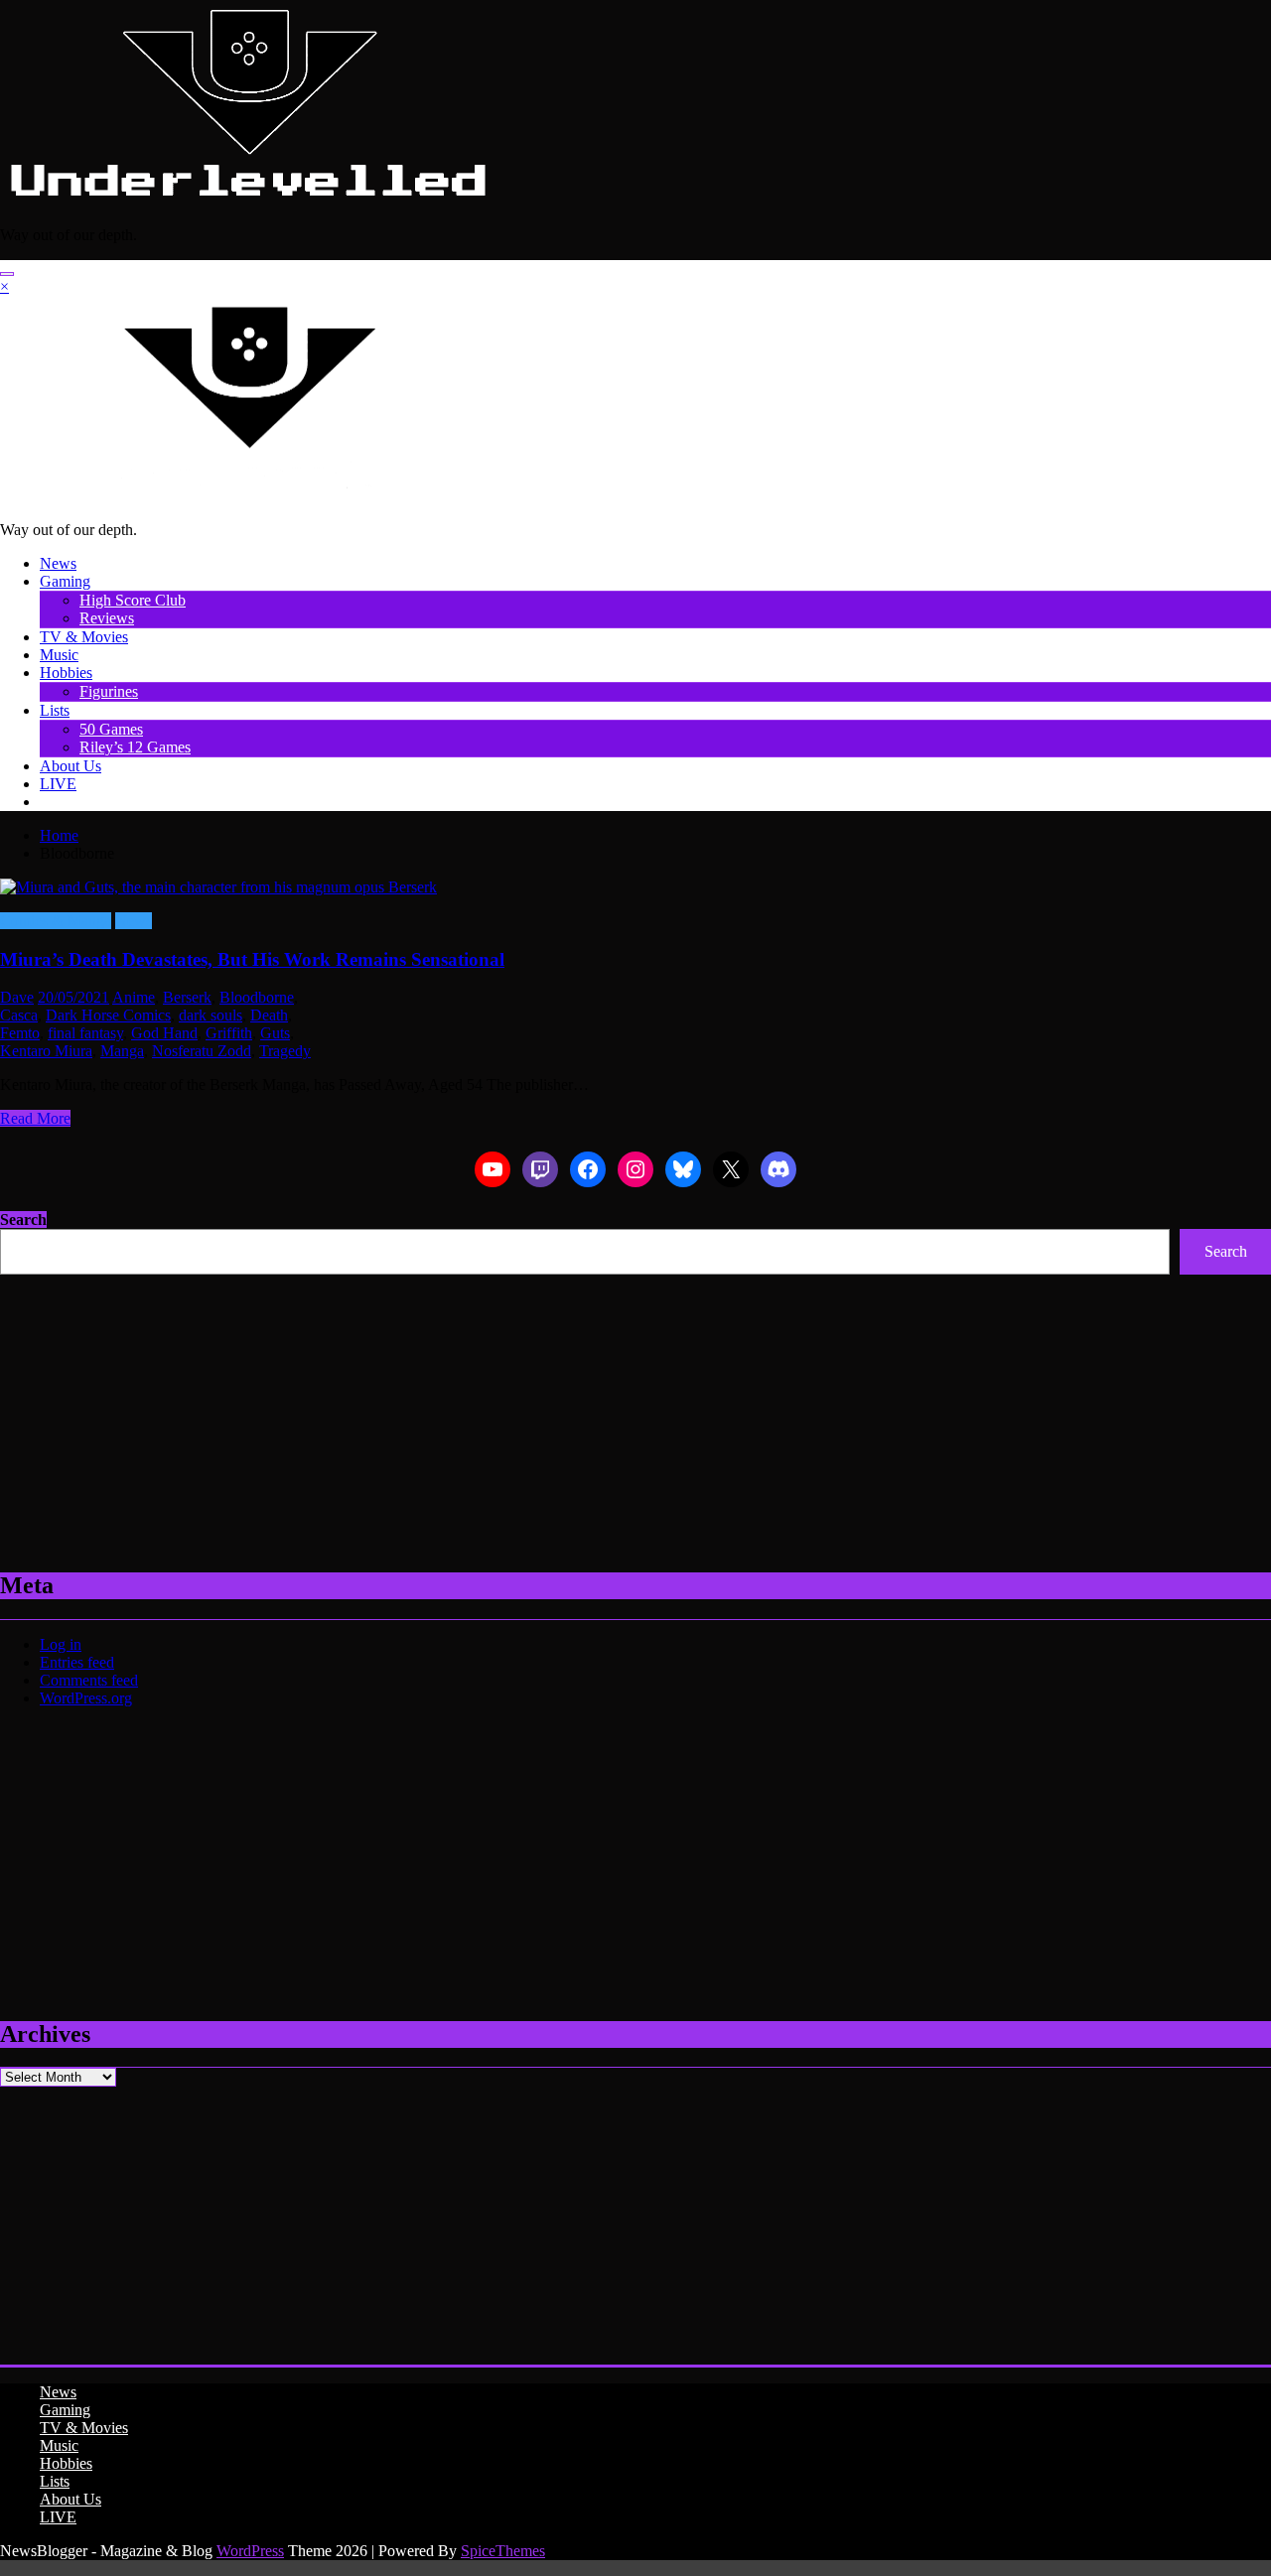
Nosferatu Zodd (202, 1051)
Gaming (65, 581)
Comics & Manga (56, 921)
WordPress (250, 2551)
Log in (61, 1644)
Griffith (229, 1033)
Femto (20, 1033)
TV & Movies (84, 637)
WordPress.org (86, 1698)
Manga (122, 1051)
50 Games (111, 729)
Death (269, 1015)
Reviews (107, 618)
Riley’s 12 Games (135, 747)
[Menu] (7, 274)
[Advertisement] (596, 1414)
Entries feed (77, 1662)
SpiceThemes (503, 2551)
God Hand (164, 1033)
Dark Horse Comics (108, 1015)
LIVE (58, 784)
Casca (19, 1015)
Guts (275, 1033)
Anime (134, 997)
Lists (55, 710)
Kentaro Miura (46, 1051)
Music (59, 655)
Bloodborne (257, 997)
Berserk (187, 997)
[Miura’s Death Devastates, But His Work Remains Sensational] (635, 887)
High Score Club (133, 600)
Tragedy (285, 1051)
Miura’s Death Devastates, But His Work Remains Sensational (252, 959)
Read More (35, 1118)
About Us (71, 766)
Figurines (109, 691)
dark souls (211, 1015)
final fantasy (85, 1033)
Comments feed (89, 1680)
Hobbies (66, 673)
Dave (17, 997)
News (58, 563)
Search (23, 1220)
